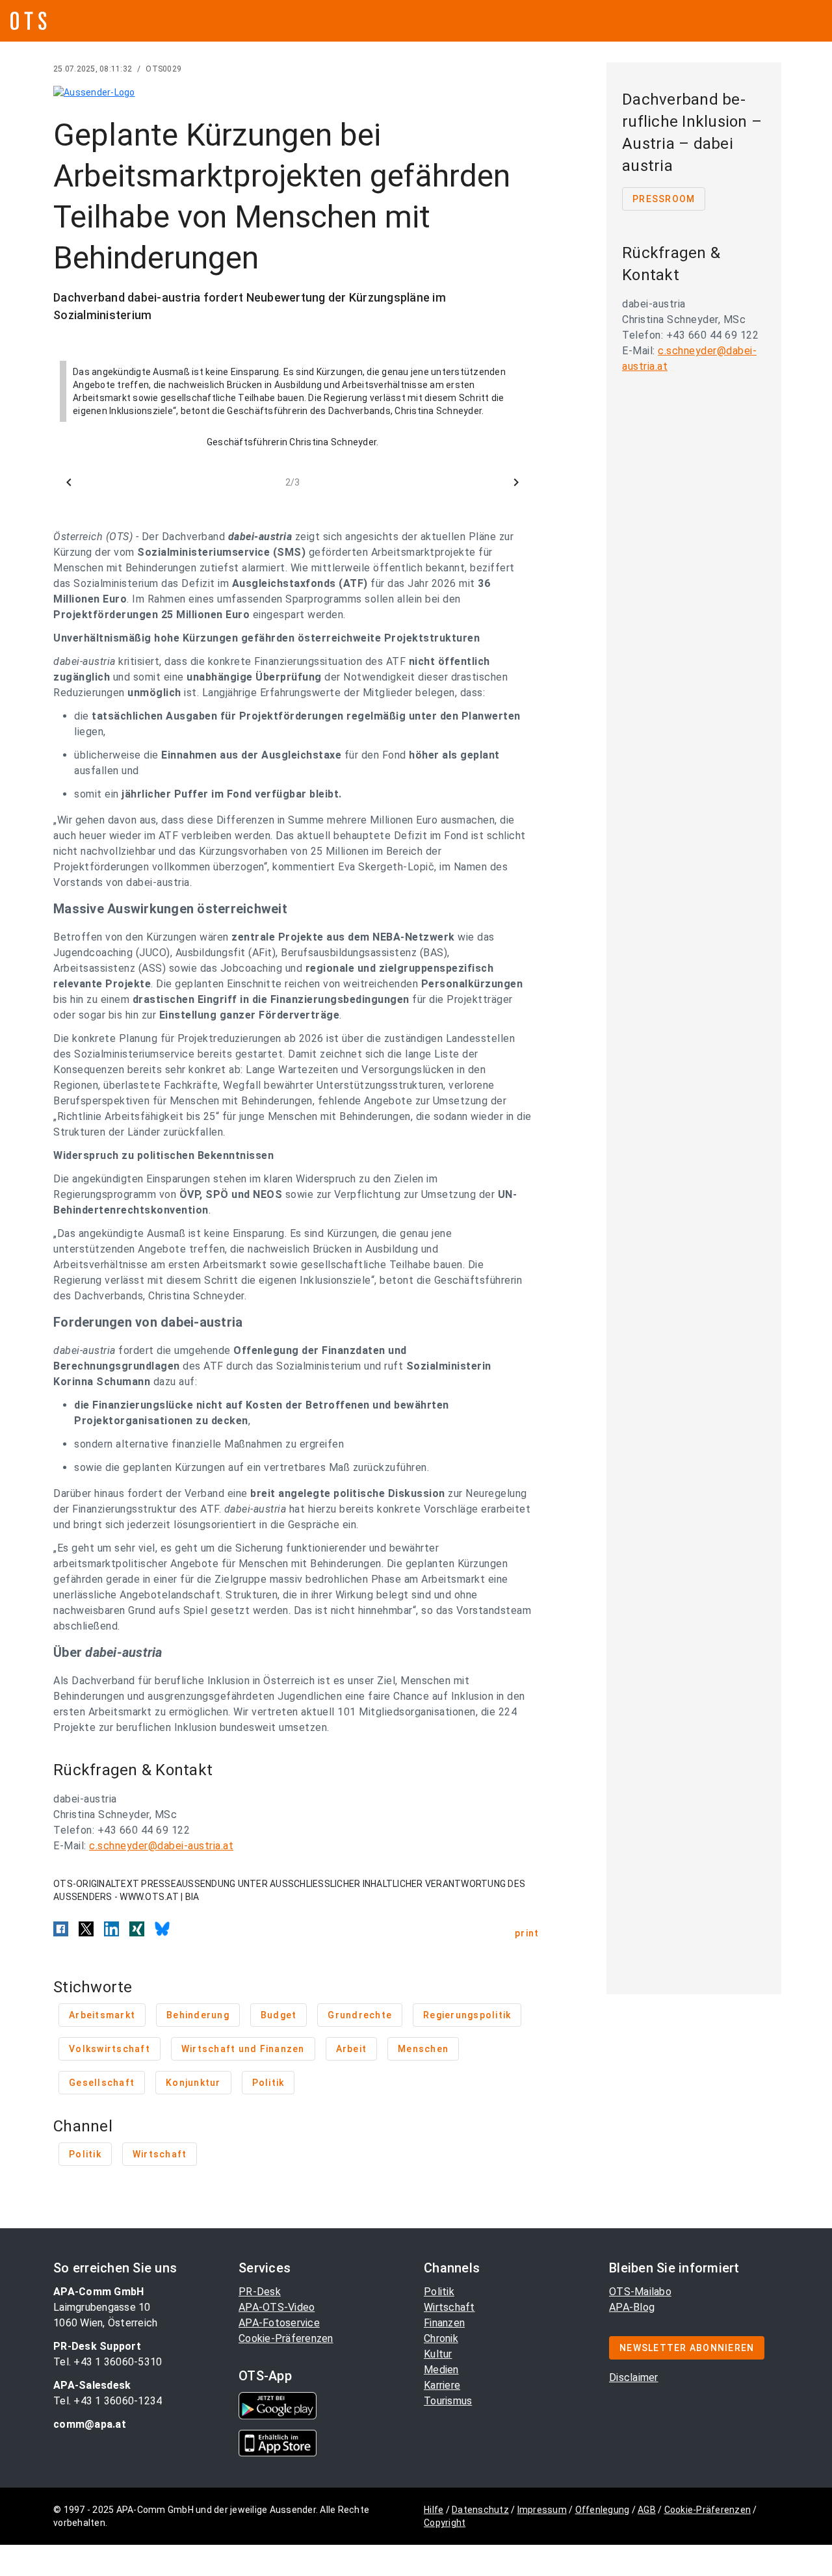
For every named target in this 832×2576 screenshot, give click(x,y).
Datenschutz (480, 2510)
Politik (439, 2292)
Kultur (438, 2354)
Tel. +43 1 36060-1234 (108, 2401)
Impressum (542, 2510)
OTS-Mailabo (640, 2292)
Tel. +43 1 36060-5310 (108, 2362)
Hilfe (434, 2510)
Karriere (442, 2385)
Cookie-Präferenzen (286, 2338)
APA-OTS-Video (277, 2307)
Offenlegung (603, 2510)
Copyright (445, 2523)
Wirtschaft (449, 2307)
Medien (441, 2370)
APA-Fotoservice (279, 2323)
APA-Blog (632, 2307)
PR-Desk (260, 2292)
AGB (647, 2510)
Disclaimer (634, 2377)
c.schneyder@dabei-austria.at (161, 1846)
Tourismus (448, 2401)
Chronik (441, 2338)
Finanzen (444, 2323)
